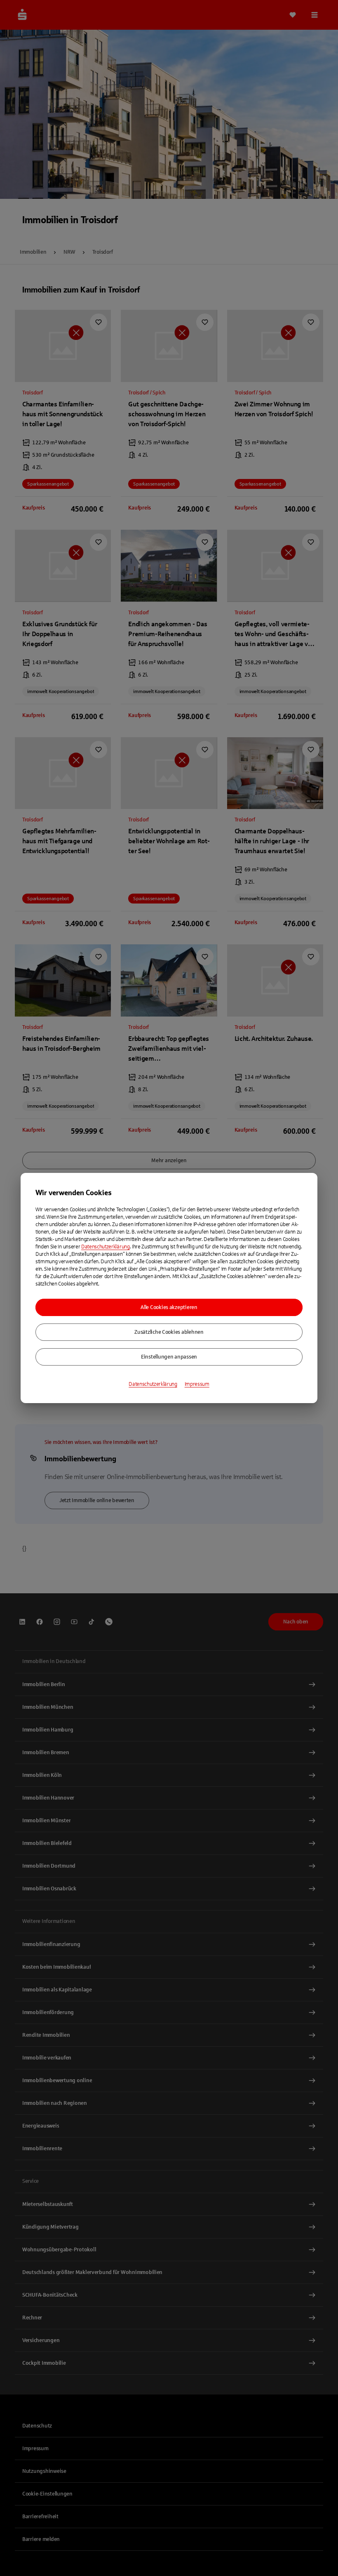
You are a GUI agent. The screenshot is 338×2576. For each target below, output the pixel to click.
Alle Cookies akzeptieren (169, 1307)
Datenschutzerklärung (106, 1247)
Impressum (197, 1384)
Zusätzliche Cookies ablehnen (169, 1332)
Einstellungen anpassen (169, 1357)
